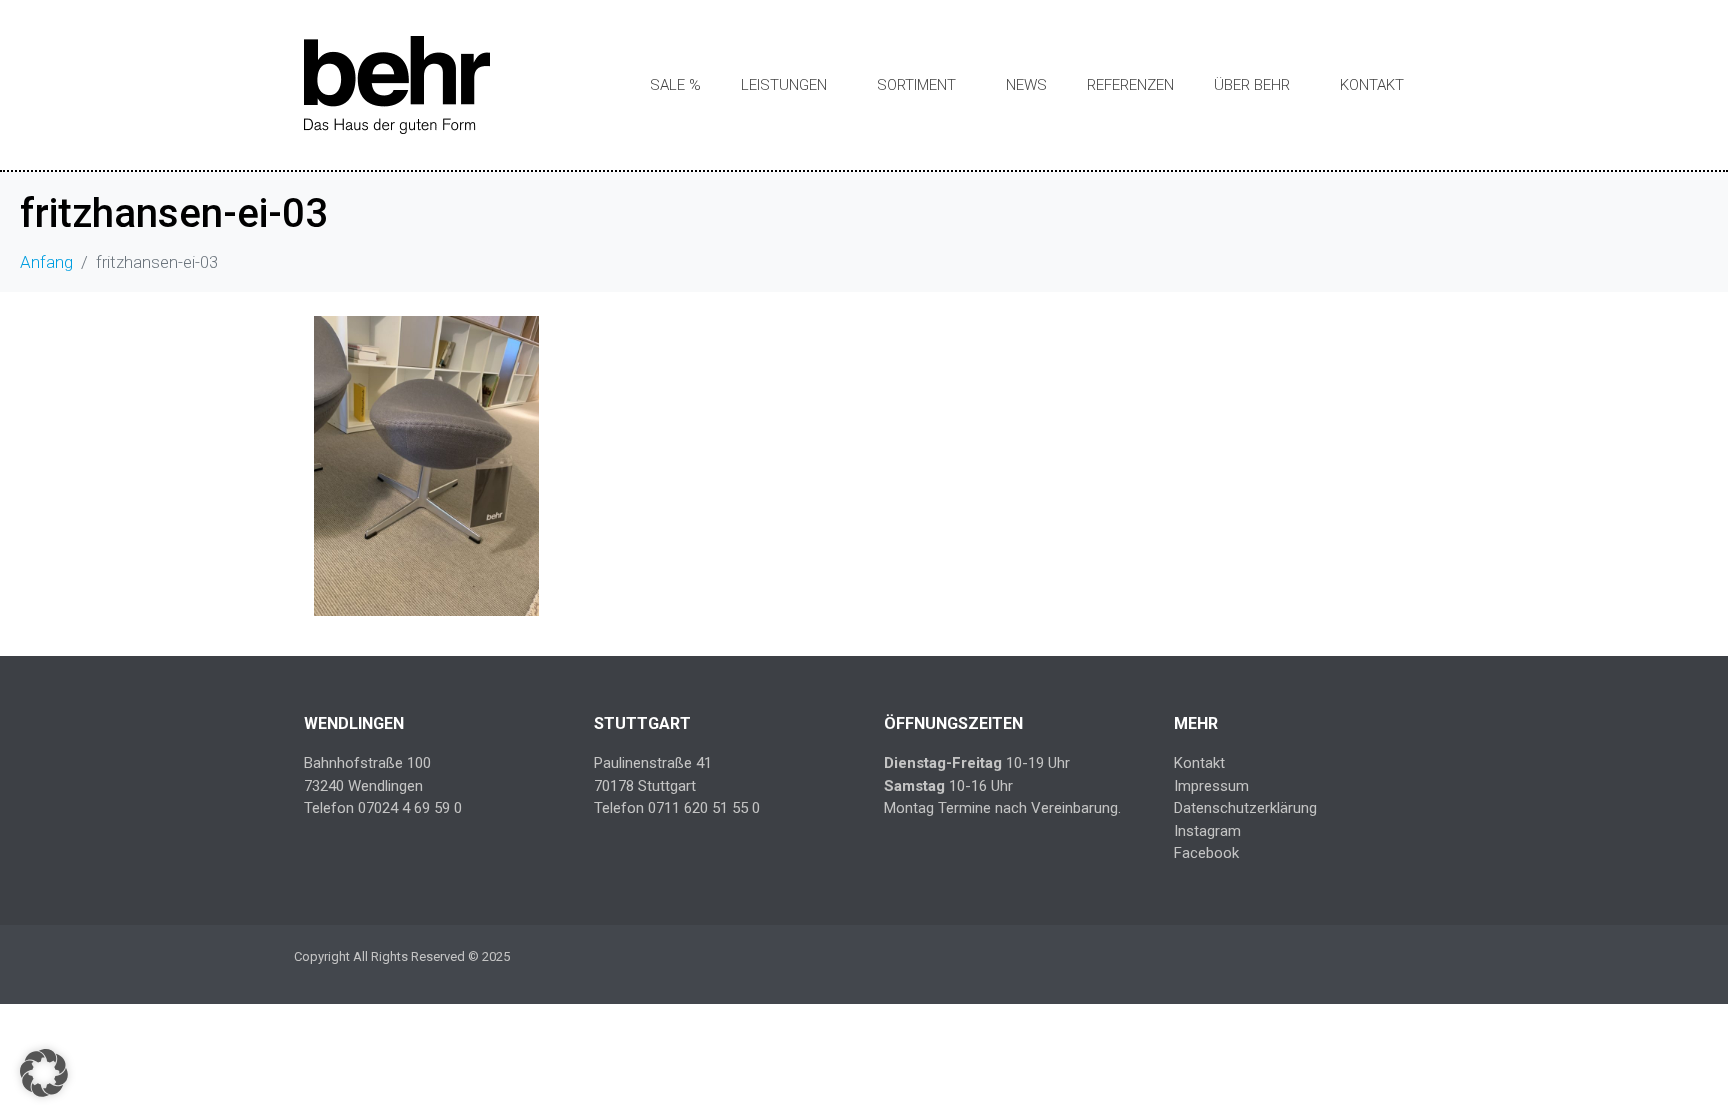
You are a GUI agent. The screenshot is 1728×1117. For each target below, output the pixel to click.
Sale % (675, 85)
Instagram (1207, 831)
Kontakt (1372, 85)
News (1026, 85)
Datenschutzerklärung (1245, 808)
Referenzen (1130, 85)
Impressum (1211, 786)
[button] (44, 1073)
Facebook (1206, 853)
